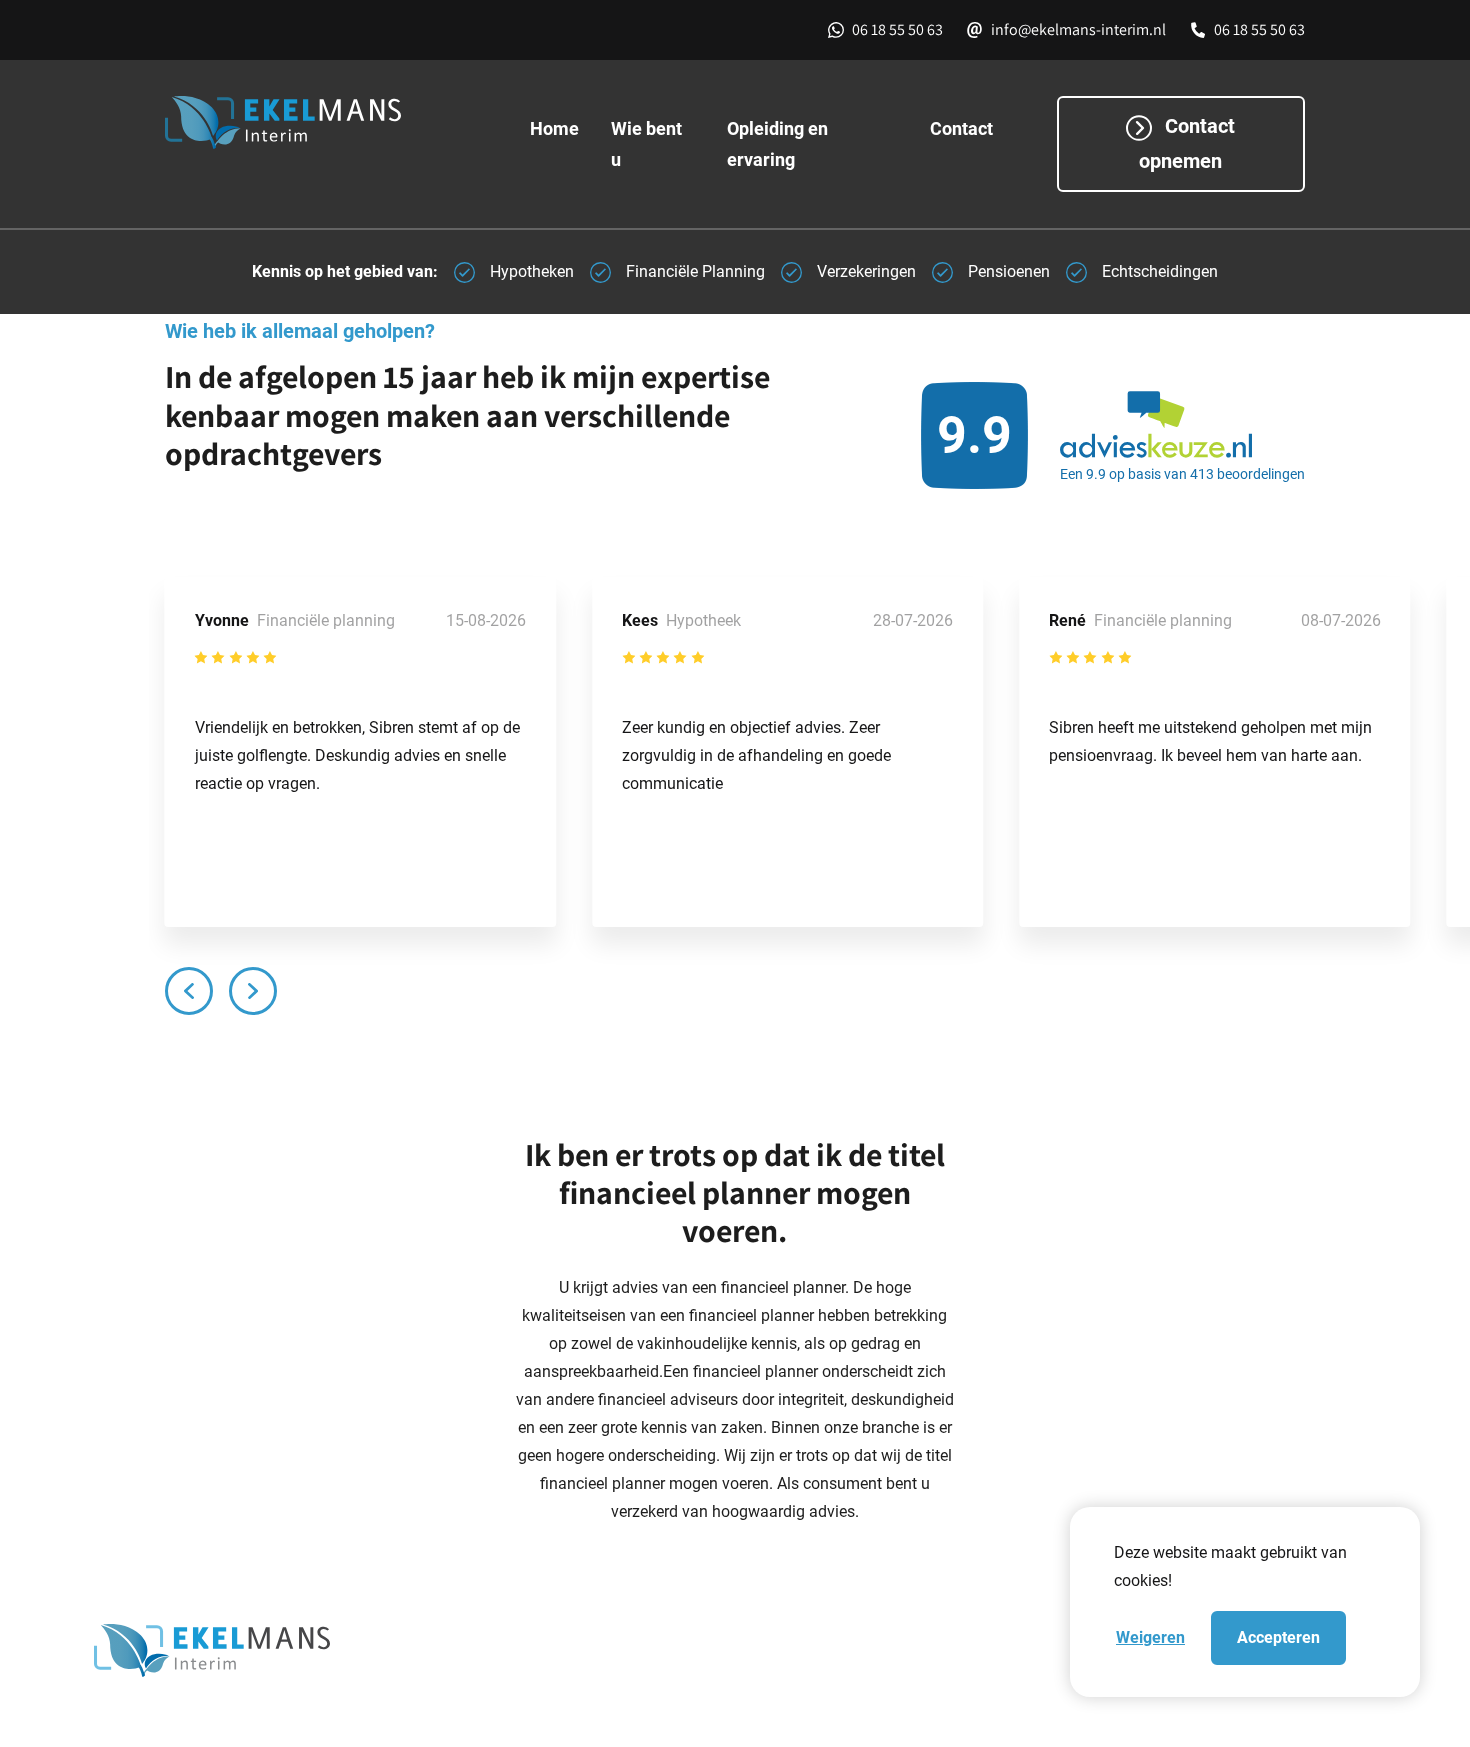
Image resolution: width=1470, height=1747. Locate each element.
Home (554, 128)
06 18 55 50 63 (897, 29)
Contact (961, 128)
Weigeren (1150, 1637)
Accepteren (1278, 1637)
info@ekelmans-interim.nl (1078, 29)
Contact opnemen (1187, 143)
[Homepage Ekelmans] (327, 122)
